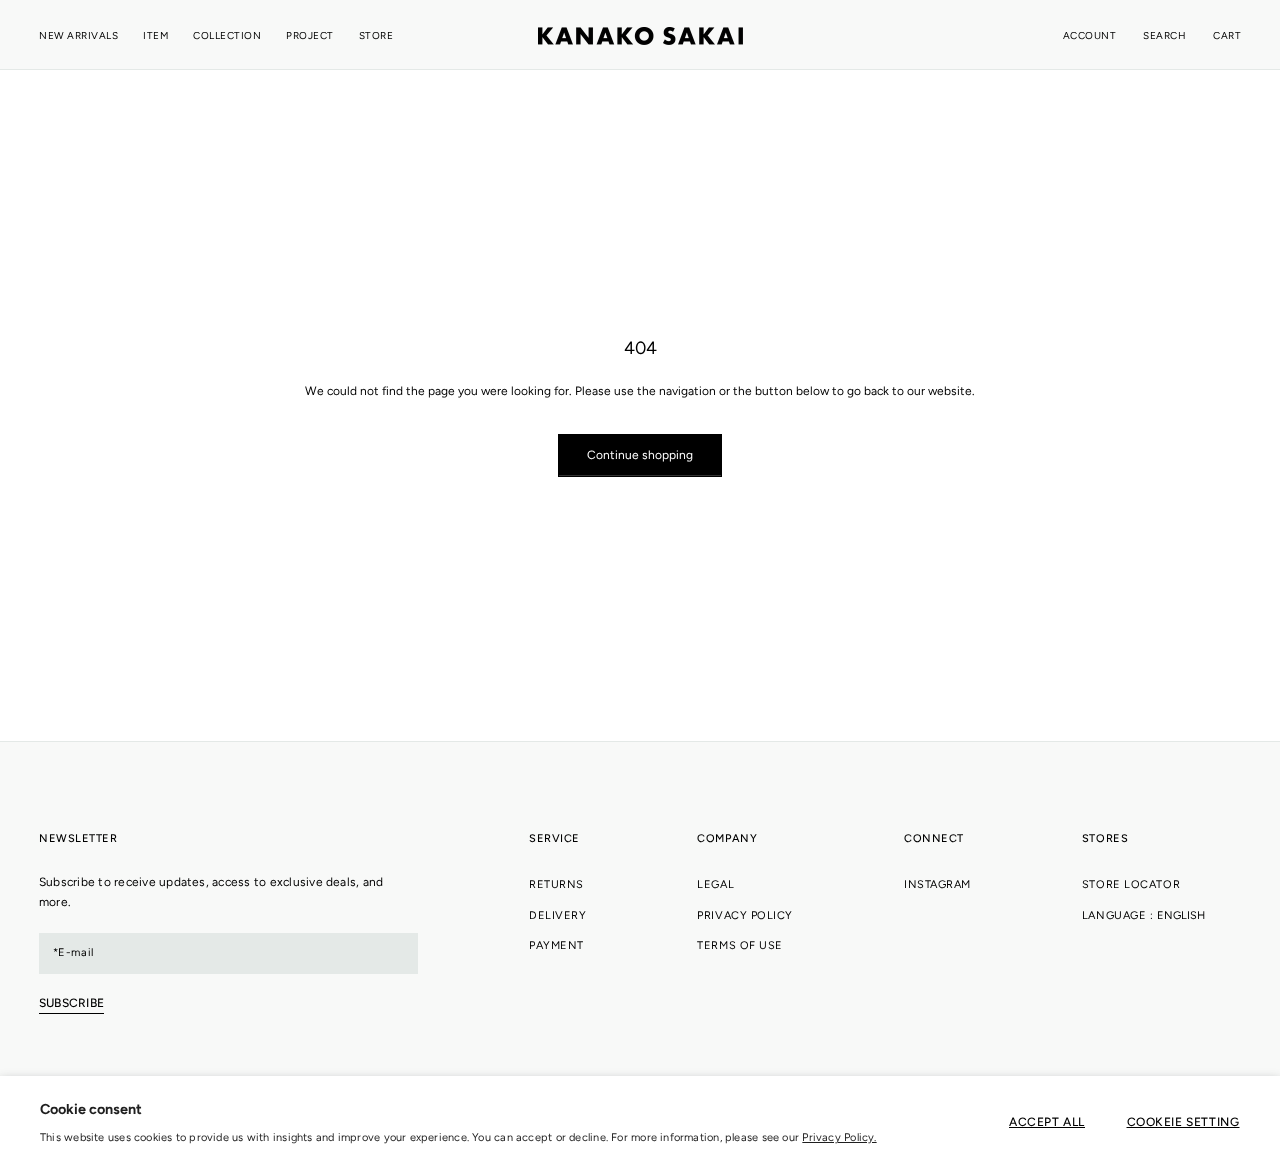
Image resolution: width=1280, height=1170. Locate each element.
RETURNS (556, 884)
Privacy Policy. (839, 1137)
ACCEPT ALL (1047, 1122)
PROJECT (310, 35)
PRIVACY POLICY (745, 915)
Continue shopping (640, 455)
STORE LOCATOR (1131, 884)
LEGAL (715, 884)
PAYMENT (556, 945)
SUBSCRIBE (71, 1003)
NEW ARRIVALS (78, 35)
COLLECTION (227, 35)
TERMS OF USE (740, 945)
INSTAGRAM (937, 884)
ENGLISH (1181, 915)
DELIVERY (557, 915)
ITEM (155, 35)
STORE (376, 35)
